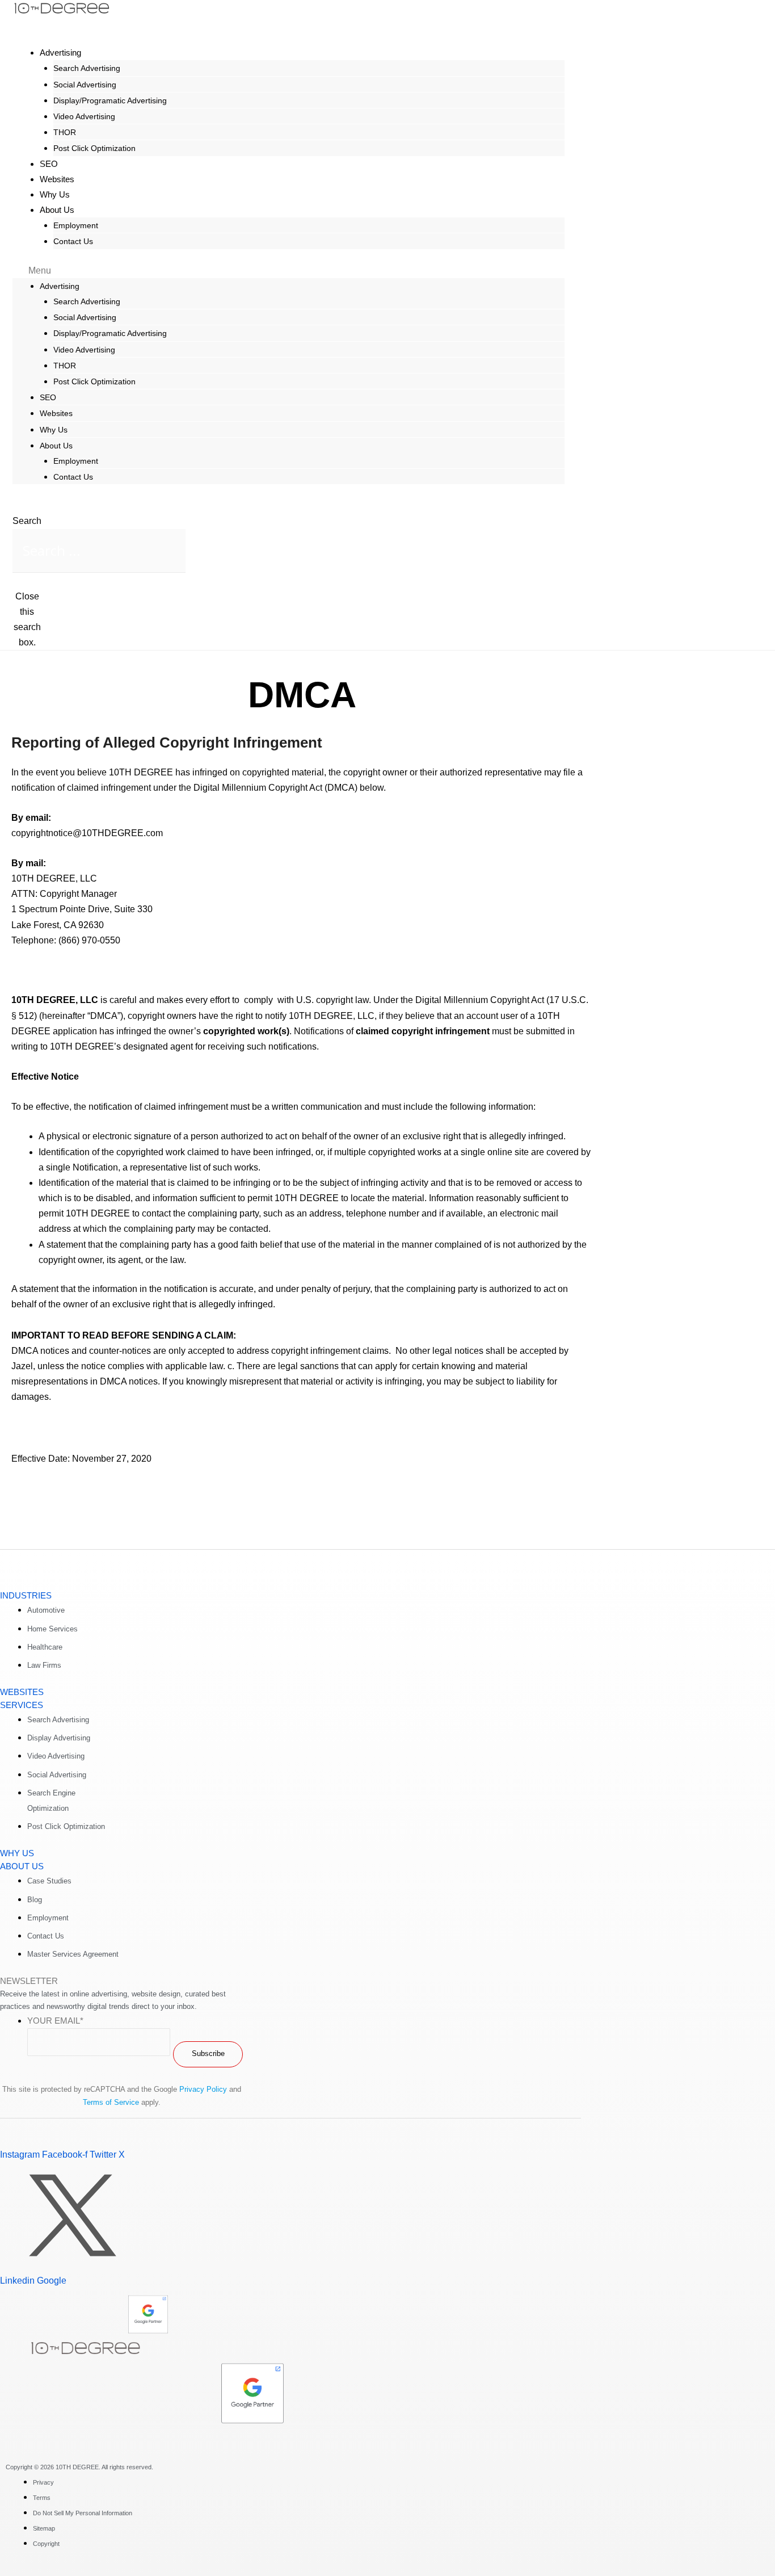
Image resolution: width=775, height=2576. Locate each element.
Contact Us (73, 241)
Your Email (55, 2021)
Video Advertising (84, 116)
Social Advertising (85, 85)
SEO (48, 397)
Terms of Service (111, 2102)
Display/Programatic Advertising (110, 100)
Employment (76, 225)
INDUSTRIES (26, 1595)
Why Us (54, 430)
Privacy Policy (203, 2089)
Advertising (60, 53)
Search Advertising (87, 68)
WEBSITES (22, 1692)
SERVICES (22, 1705)
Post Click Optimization (94, 148)
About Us (57, 210)
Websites (56, 413)
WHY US (17, 1853)
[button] (288, 270)
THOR (65, 132)
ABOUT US (22, 1866)
